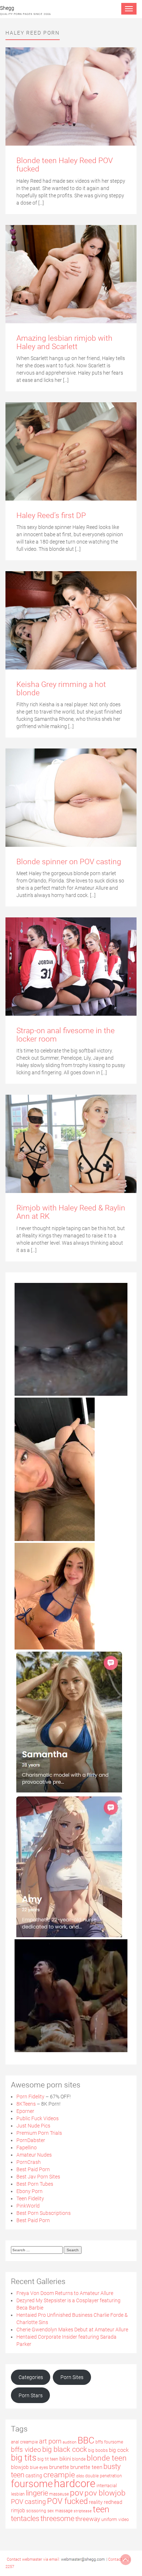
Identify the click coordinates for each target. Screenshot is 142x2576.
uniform (109, 2519)
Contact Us (118, 2559)
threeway (88, 2519)
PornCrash (29, 2162)
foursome (32, 2484)
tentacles (25, 2518)
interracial (107, 2486)
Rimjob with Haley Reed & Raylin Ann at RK (71, 1212)
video (124, 2520)
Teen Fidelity (30, 2198)
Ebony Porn (29, 2191)
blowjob (20, 2467)
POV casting (28, 2502)
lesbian (18, 2494)
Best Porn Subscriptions (44, 2213)
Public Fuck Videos (38, 2118)
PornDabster (31, 2140)
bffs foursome (109, 2442)
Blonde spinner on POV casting (69, 862)
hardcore (75, 2484)
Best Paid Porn (33, 2169)
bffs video (26, 2450)
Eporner (25, 2111)
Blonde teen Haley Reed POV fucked (65, 165)
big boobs (98, 2450)
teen (101, 2509)
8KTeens (26, 2104)
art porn (50, 2441)
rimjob (18, 2510)
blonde (79, 2459)
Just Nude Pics (33, 2126)
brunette (59, 2467)
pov (77, 2493)
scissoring (36, 2511)
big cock (119, 2450)
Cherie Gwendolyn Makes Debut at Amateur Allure (72, 2330)
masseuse (59, 2494)
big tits (24, 2458)
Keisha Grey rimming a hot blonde (61, 689)
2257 (10, 2567)
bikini (65, 2459)
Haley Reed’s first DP (51, 515)
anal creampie (24, 2442)
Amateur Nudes (34, 2155)
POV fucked (67, 2501)
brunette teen (86, 2467)
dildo (80, 2476)
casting (34, 2476)
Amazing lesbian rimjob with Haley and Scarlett (64, 342)
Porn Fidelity (30, 2097)
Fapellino (27, 2148)
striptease (83, 2511)
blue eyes (39, 2468)
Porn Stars (31, 2395)
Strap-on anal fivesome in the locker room (66, 1035)
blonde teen (107, 2458)
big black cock (65, 2449)
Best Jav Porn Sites (38, 2177)
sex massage (60, 2511)
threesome (57, 2519)
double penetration (104, 2476)
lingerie (37, 2493)
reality (96, 2502)
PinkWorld (28, 2206)
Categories (31, 2377)
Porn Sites (72, 2377)
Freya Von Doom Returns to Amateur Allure (65, 2293)
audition (70, 2442)
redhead (113, 2502)
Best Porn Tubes (35, 2184)
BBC (86, 2440)
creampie (59, 2475)
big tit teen (48, 2459)
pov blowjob (105, 2493)
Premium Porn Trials (39, 2133)
